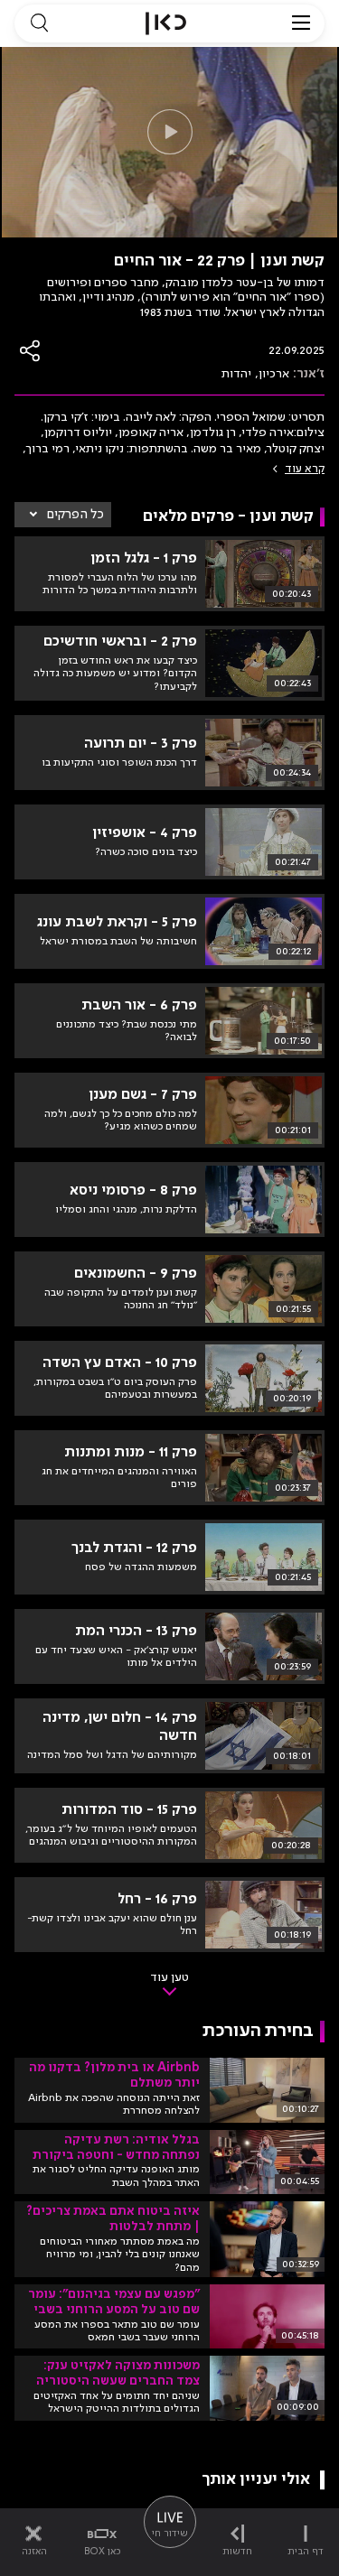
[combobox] (63, 515)
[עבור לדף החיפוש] (39, 23)
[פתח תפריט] (301, 23)
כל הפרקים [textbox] (75, 515)
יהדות (236, 374)
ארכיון (274, 374)
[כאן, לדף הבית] (166, 23)
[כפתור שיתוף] (31, 351)
